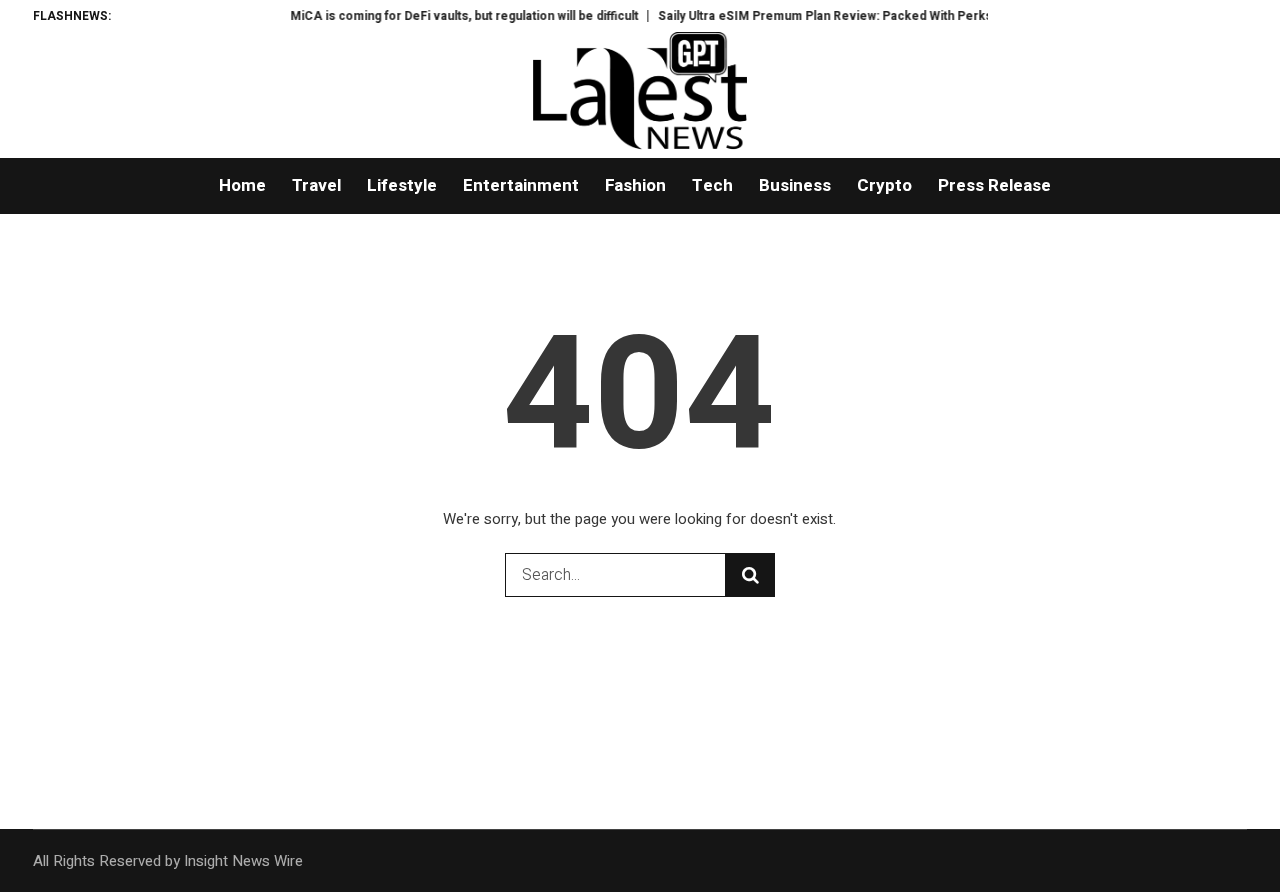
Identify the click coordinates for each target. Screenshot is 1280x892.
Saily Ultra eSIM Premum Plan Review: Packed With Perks (815, 16)
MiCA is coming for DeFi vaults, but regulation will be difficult (454, 16)
